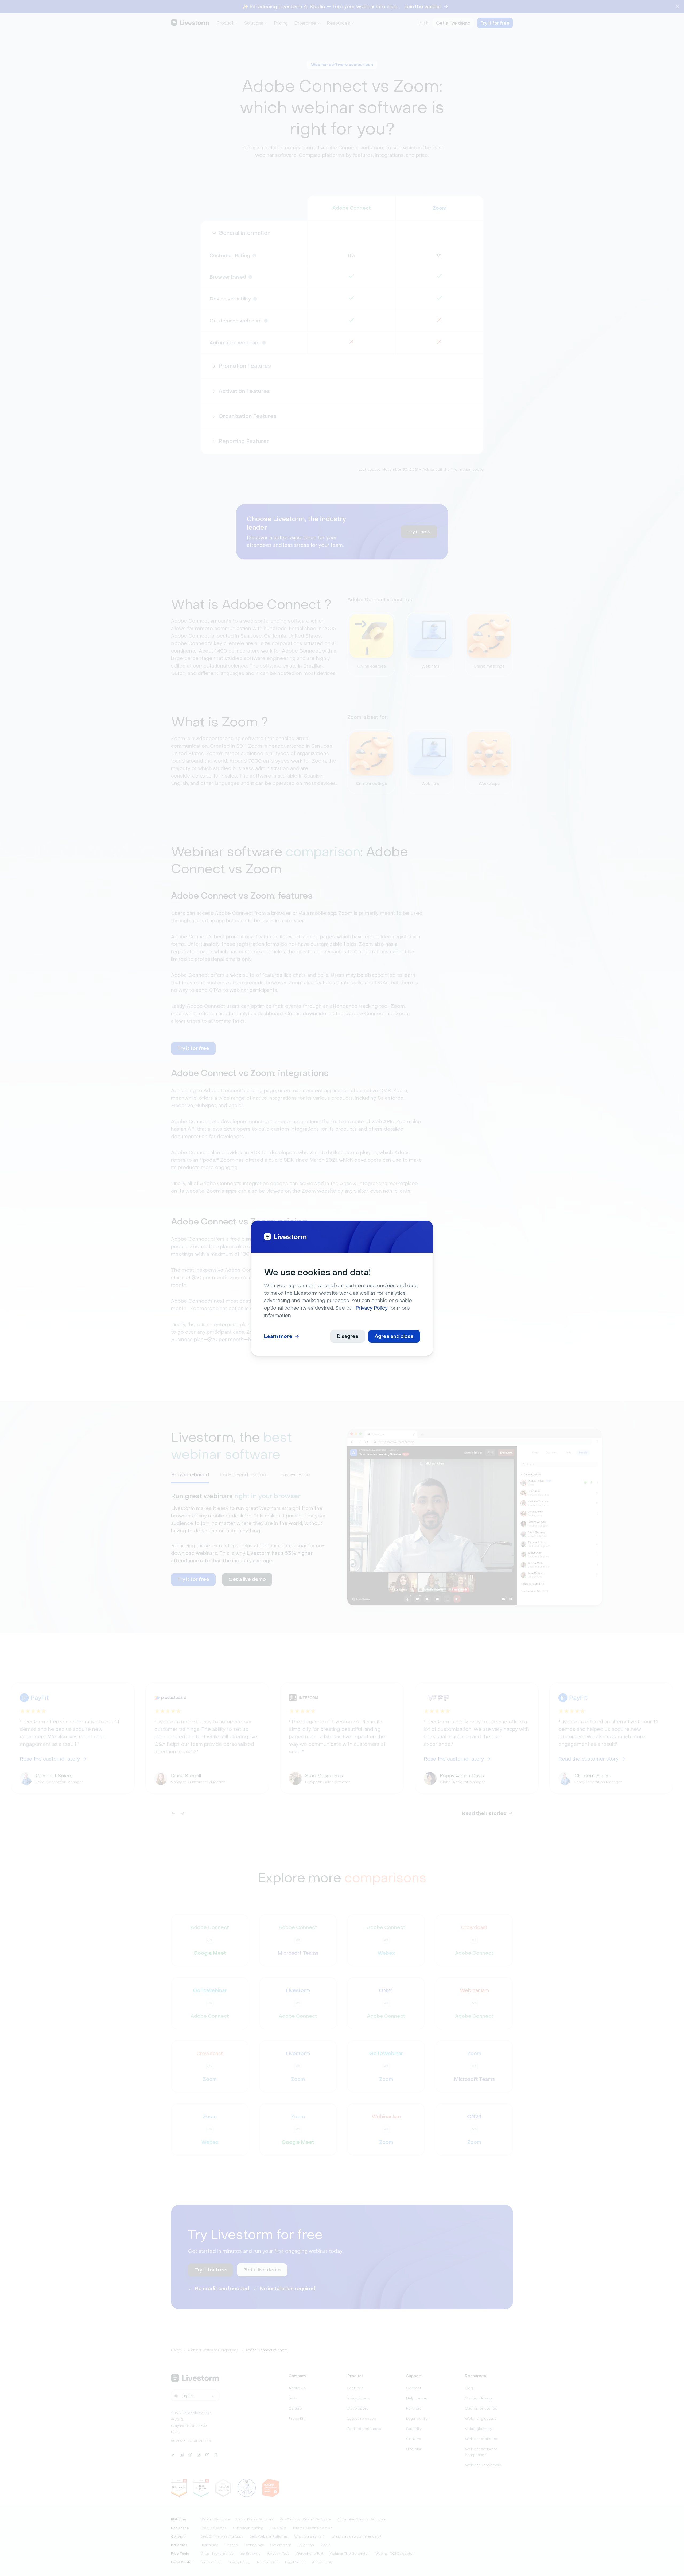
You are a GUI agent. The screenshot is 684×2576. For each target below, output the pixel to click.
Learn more (278, 1336)
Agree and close (394, 1336)
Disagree (348, 1336)
